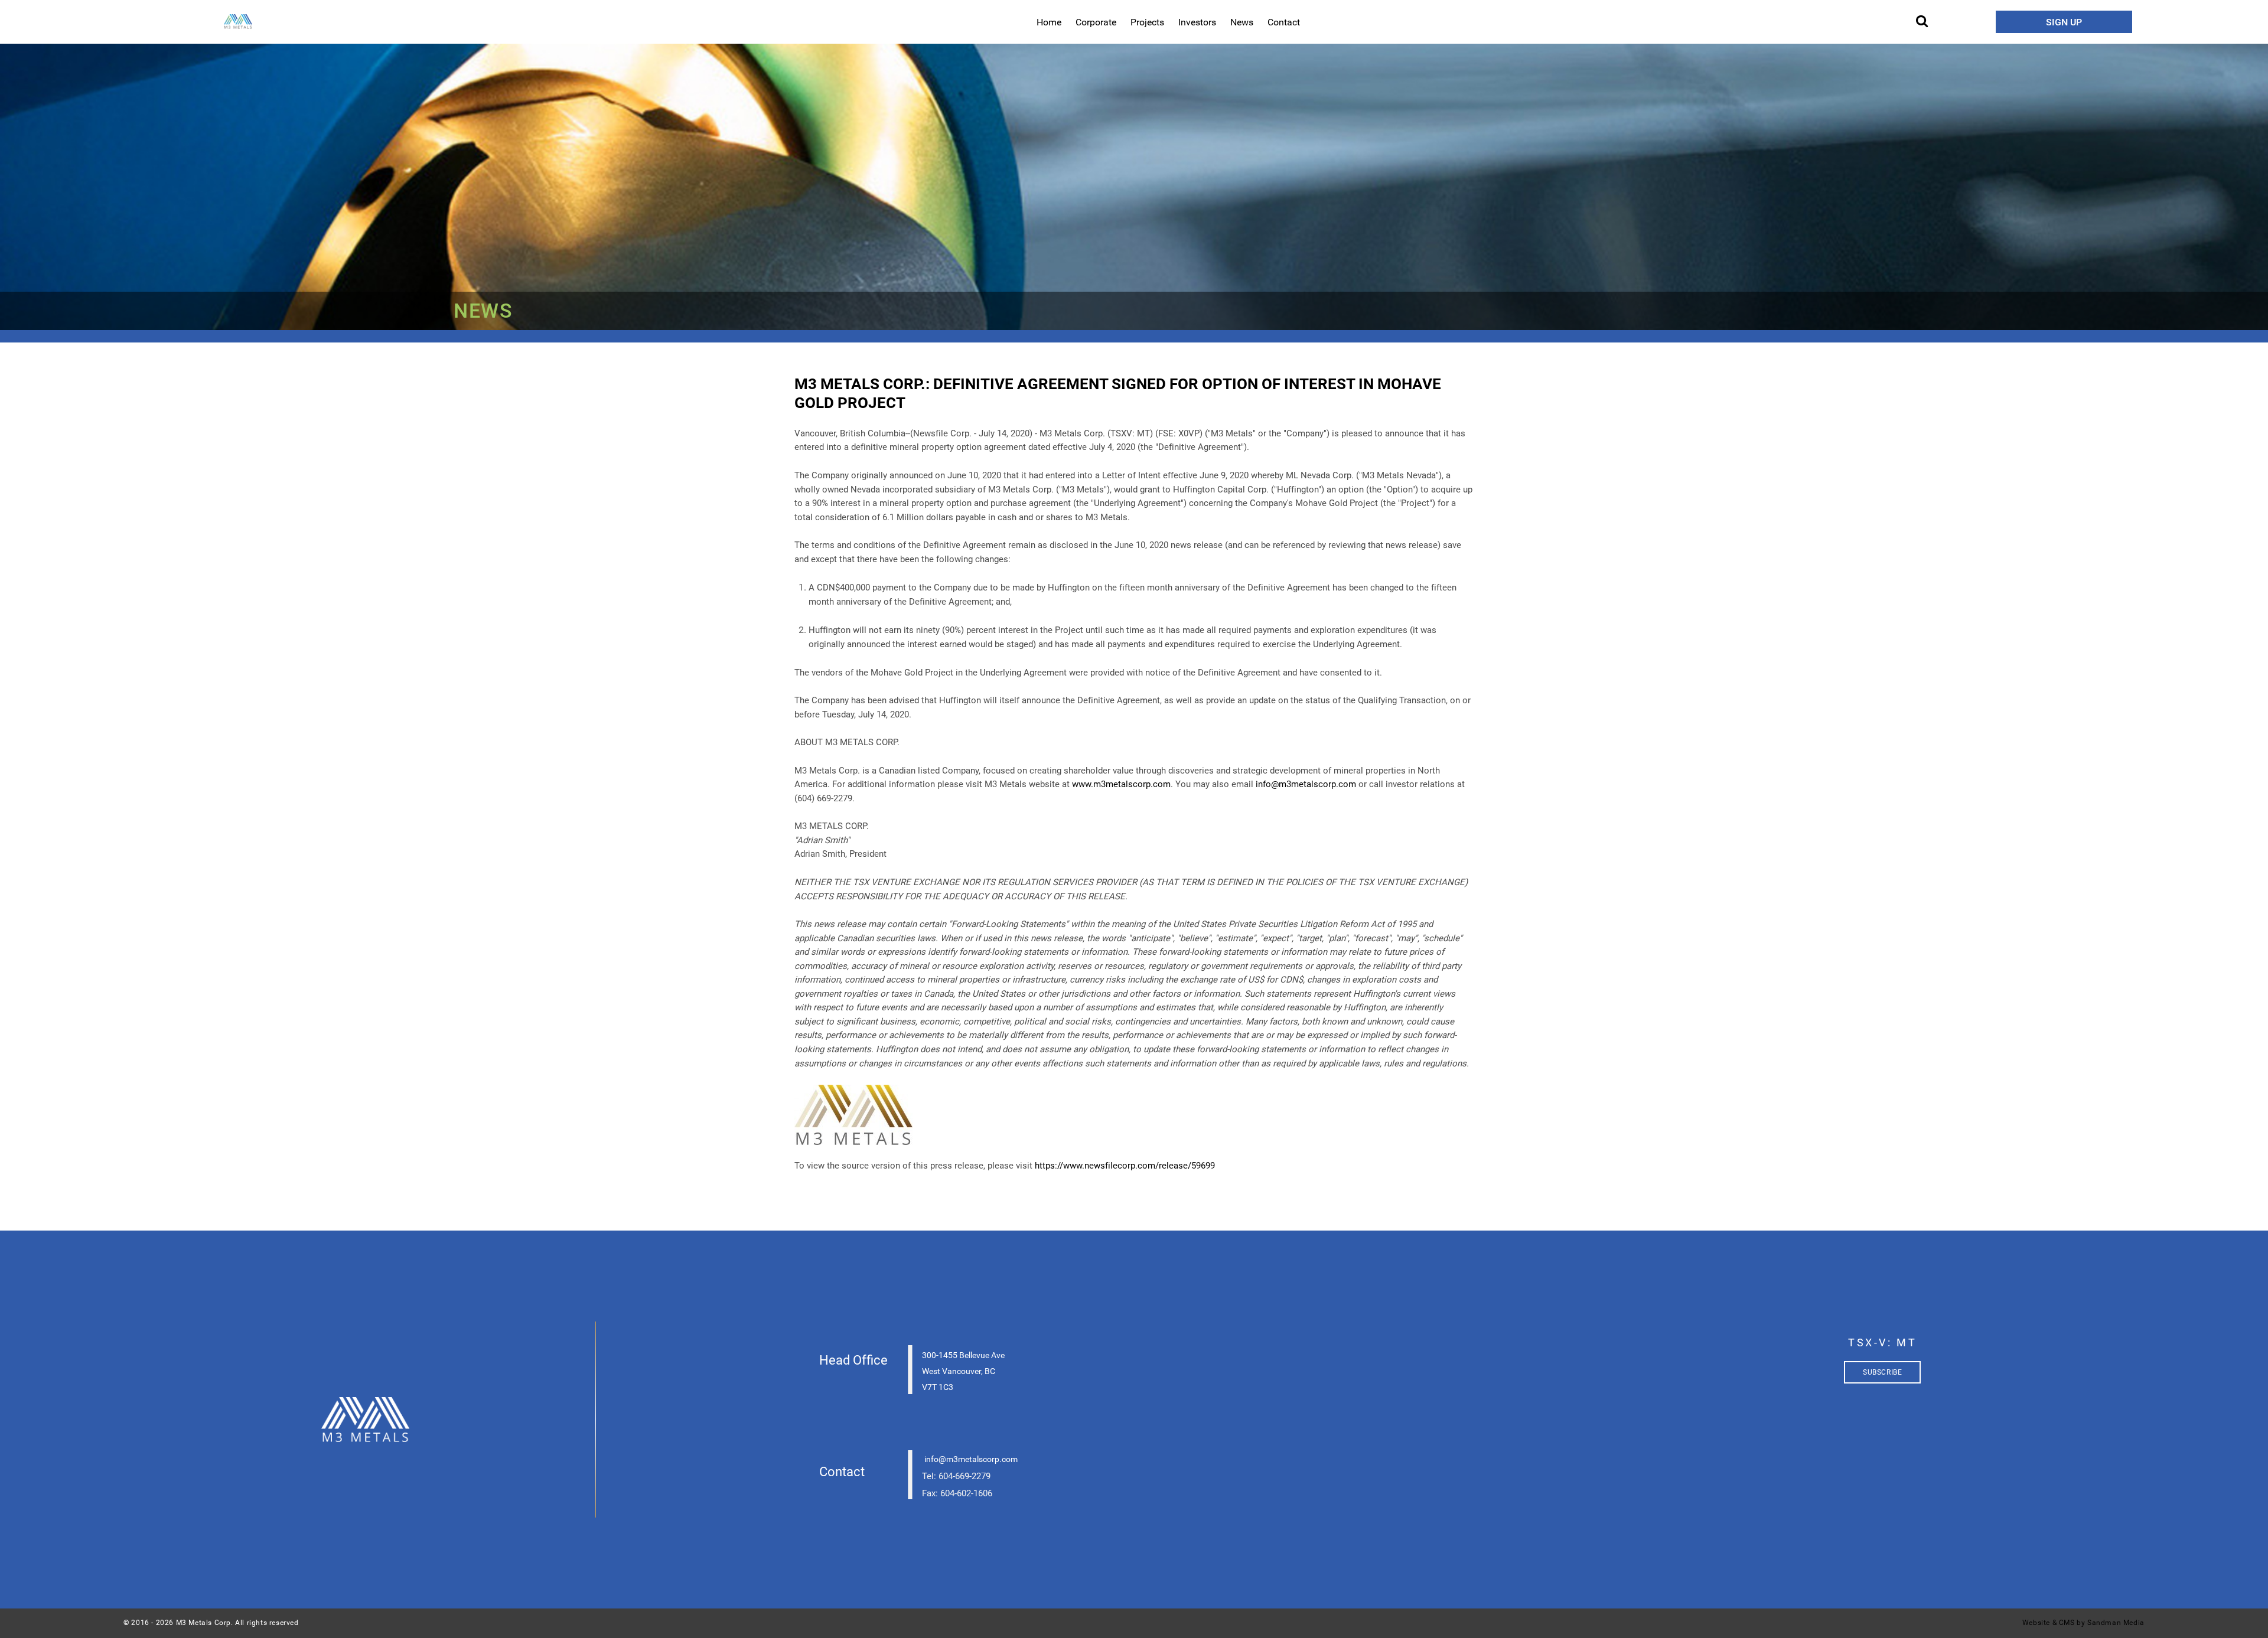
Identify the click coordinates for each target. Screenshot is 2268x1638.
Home (1049, 22)
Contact (1284, 22)
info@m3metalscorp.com (1306, 784)
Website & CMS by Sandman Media (2083, 1623)
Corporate (1096, 22)
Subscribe (1882, 1372)
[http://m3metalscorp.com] (366, 1420)
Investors (1197, 22)
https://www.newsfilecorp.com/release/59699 (1125, 1166)
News (1242, 22)
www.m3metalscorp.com (1121, 784)
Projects (1147, 22)
